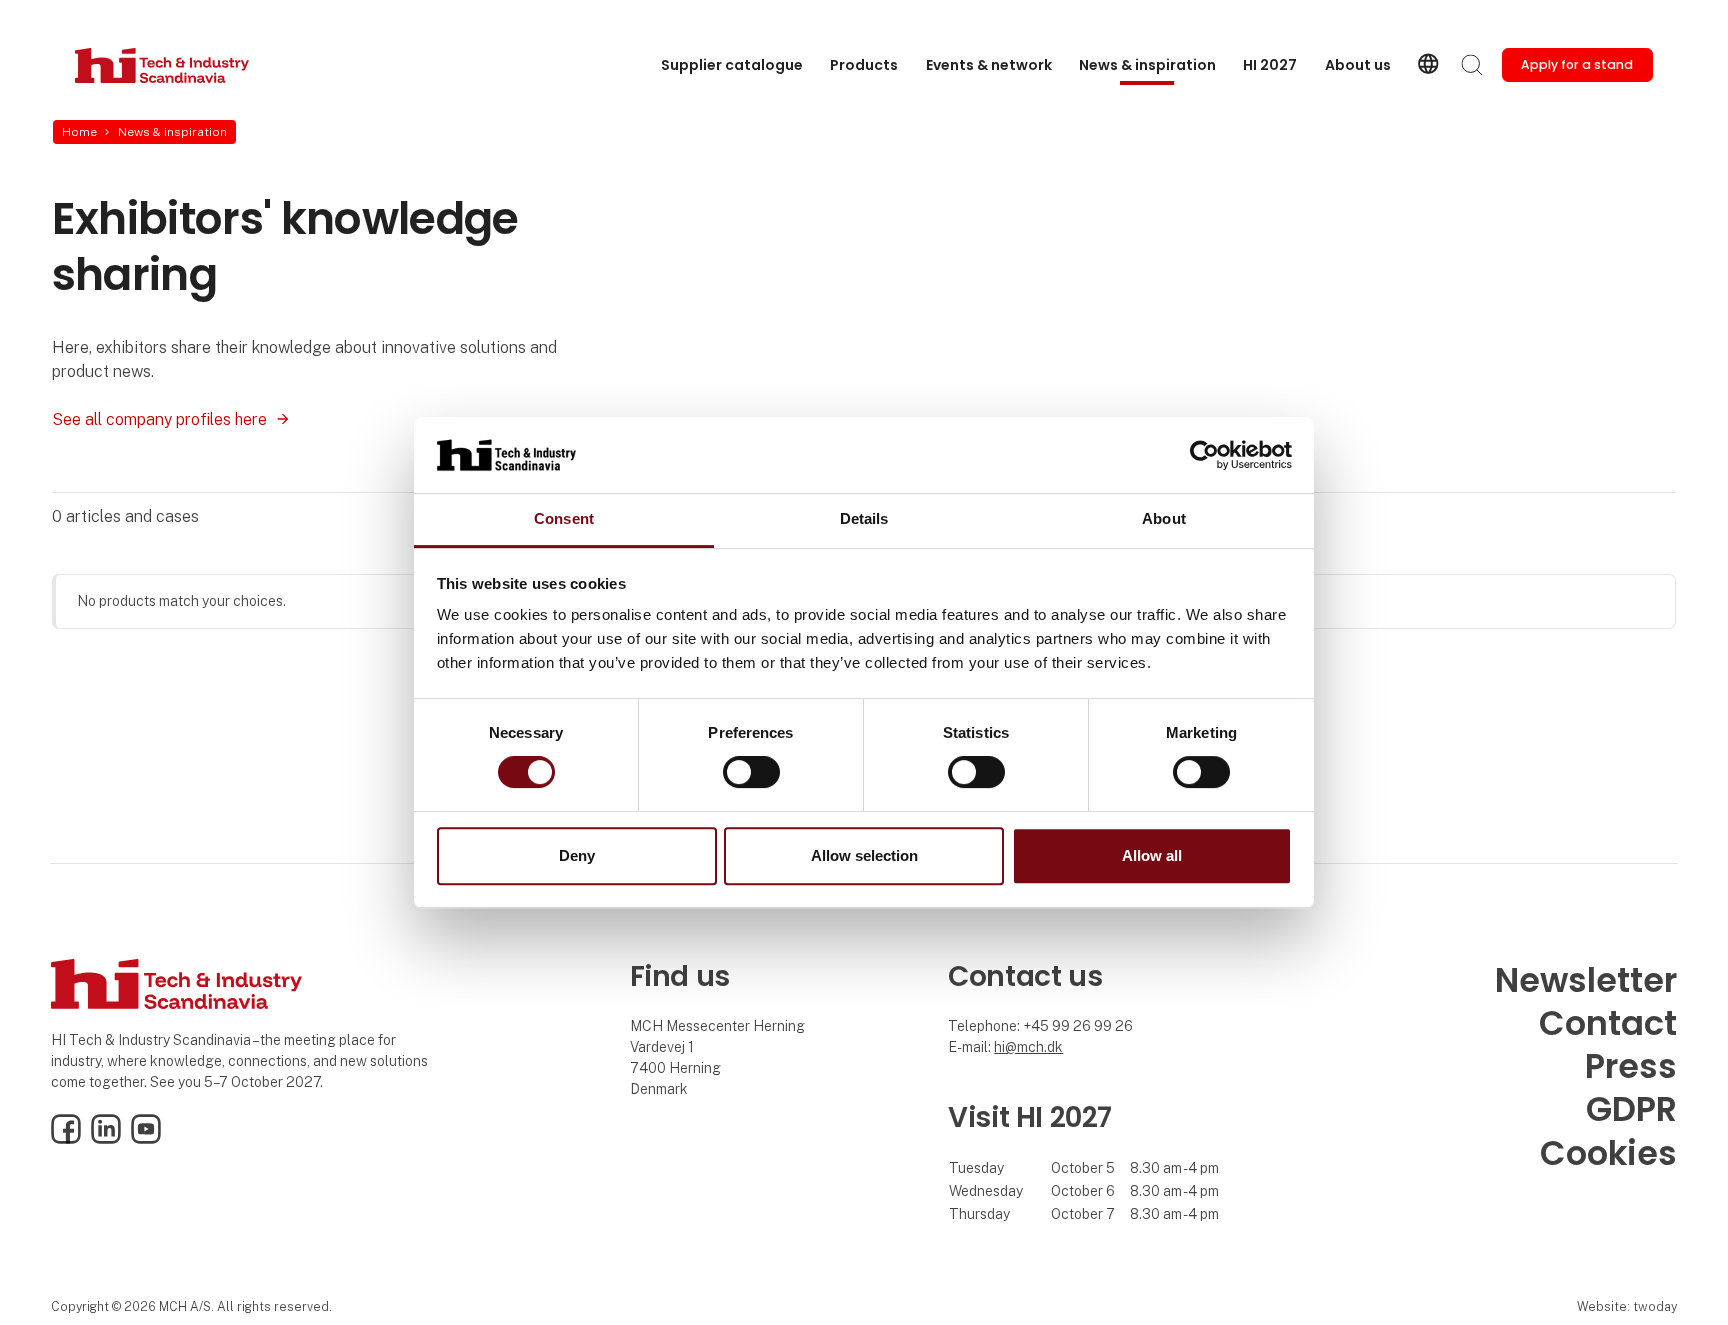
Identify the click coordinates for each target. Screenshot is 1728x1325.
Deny (577, 855)
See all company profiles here (159, 419)
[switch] (751, 772)
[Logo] (161, 65)
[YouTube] (146, 1139)
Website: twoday (1627, 1306)
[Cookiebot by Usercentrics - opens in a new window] (1204, 455)
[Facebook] (66, 1139)
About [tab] (1164, 519)
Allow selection (864, 855)
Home (79, 132)
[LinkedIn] (106, 1139)
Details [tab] (864, 519)
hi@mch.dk (1028, 1047)
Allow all (1152, 855)
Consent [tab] (564, 519)
